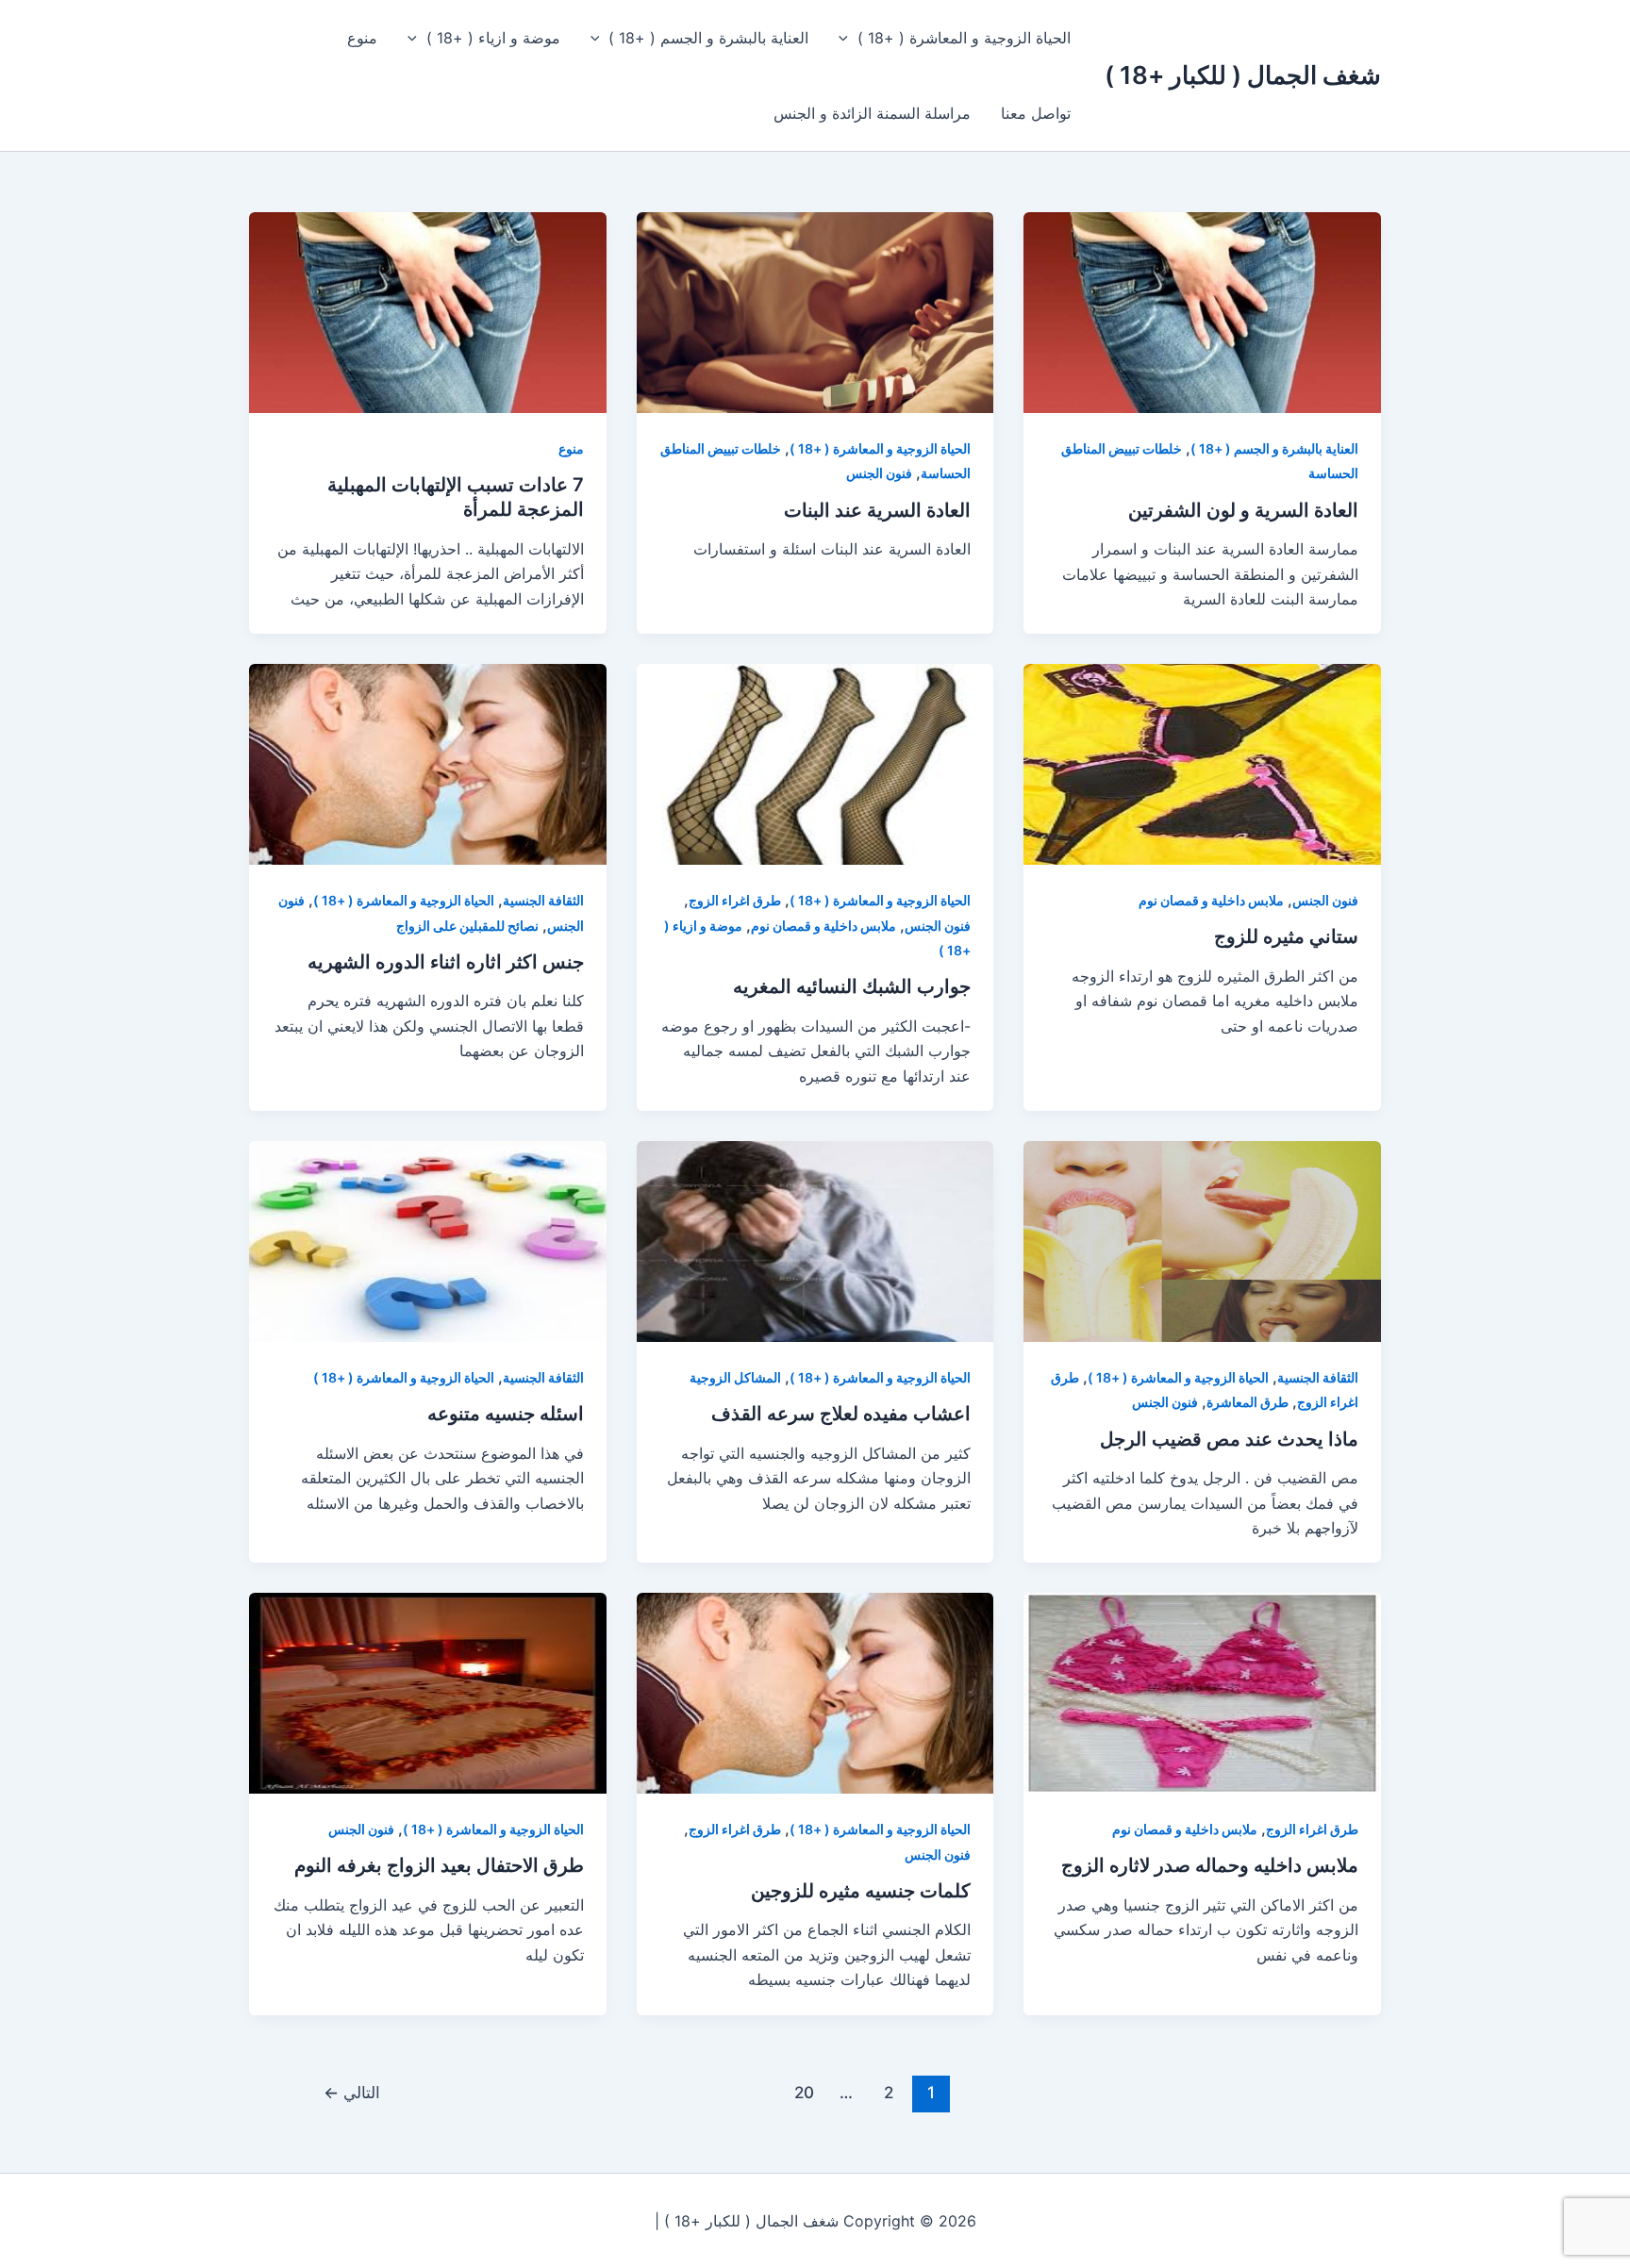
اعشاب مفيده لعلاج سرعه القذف (841, 1414)
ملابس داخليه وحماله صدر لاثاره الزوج (1210, 1865)
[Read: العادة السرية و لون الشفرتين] (1202, 311)
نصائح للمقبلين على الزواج (467, 926)
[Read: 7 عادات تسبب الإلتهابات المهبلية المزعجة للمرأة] (428, 311)
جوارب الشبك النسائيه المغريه (852, 986)
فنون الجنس (879, 473)
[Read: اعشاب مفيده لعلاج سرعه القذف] (815, 1240)
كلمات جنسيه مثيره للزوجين (861, 1891)
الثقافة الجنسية (543, 900)
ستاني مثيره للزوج (1286, 936)
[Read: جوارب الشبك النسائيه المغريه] (815, 763)
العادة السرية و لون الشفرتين (1243, 510)
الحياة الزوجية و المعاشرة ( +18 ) (964, 38)
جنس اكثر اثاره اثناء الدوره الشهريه (446, 962)
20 (804, 2092)
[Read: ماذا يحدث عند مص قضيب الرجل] (1202, 1240)
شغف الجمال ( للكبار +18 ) (1243, 75)
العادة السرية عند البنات (877, 510)
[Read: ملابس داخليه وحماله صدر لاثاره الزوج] (1202, 1692)
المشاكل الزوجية (735, 1377)
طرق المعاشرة (1247, 1402)
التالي (352, 2092)
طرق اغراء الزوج (735, 900)
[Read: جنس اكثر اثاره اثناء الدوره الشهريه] (428, 763)
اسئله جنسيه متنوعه (506, 1414)
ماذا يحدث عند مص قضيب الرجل (1229, 1439)
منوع (362, 38)
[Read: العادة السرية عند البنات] (815, 311)
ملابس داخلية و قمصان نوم (1211, 900)
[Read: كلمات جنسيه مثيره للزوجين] (815, 1692)
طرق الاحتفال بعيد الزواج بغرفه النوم (439, 1865)
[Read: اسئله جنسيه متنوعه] (428, 1240)
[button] (848, 38)
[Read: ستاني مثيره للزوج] (1202, 763)
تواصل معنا (1036, 113)
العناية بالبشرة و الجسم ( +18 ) (708, 38)
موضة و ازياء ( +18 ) (493, 38)
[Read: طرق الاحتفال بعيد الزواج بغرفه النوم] (428, 1692)
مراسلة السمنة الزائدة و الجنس (872, 113)
